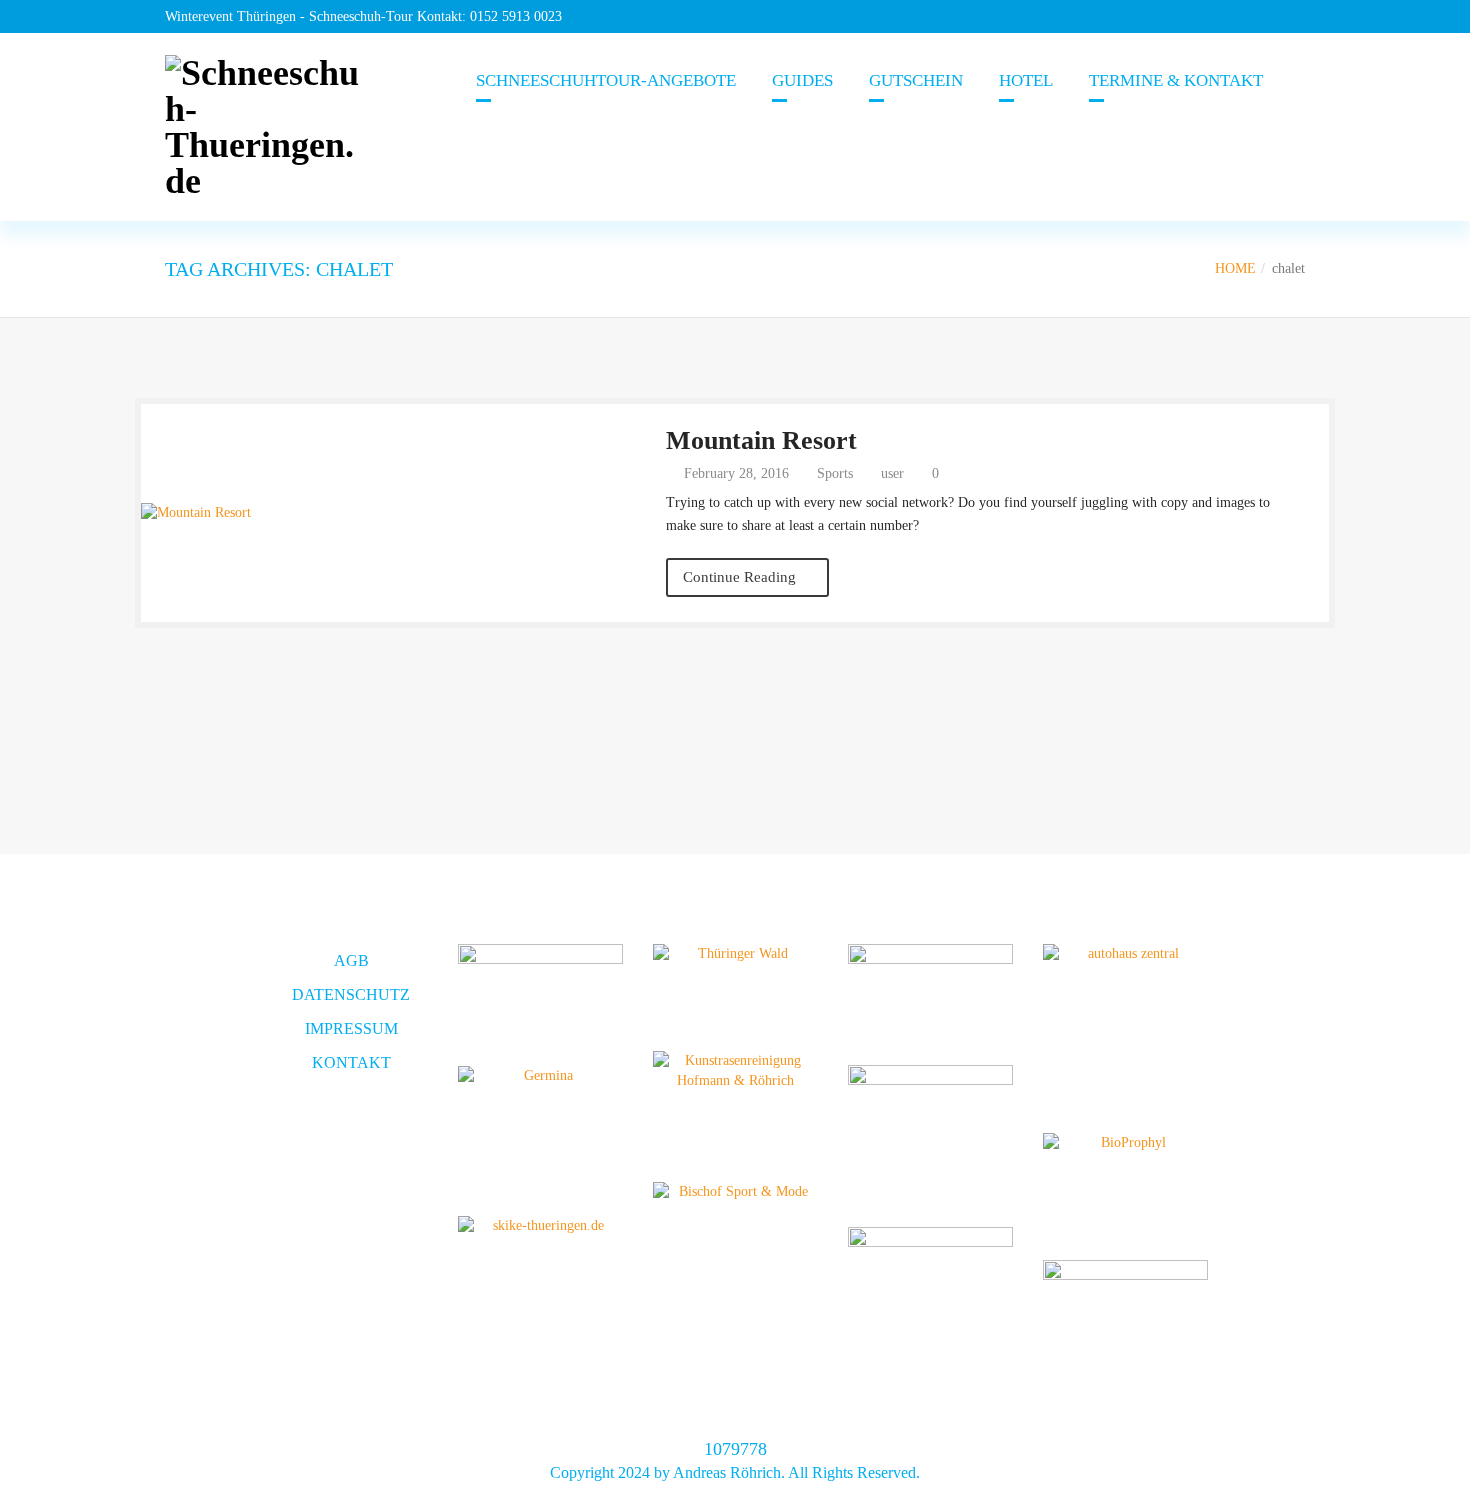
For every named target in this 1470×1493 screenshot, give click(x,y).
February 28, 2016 (734, 473)
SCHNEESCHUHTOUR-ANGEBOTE (606, 80)
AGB (351, 960)
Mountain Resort (761, 440)
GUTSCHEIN (916, 80)
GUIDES (802, 80)
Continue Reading (741, 577)
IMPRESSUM (351, 1028)
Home (1235, 268)
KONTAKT (351, 1062)
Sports (835, 473)
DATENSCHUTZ (351, 994)
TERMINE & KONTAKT (1176, 80)
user (892, 473)
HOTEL (1026, 80)
